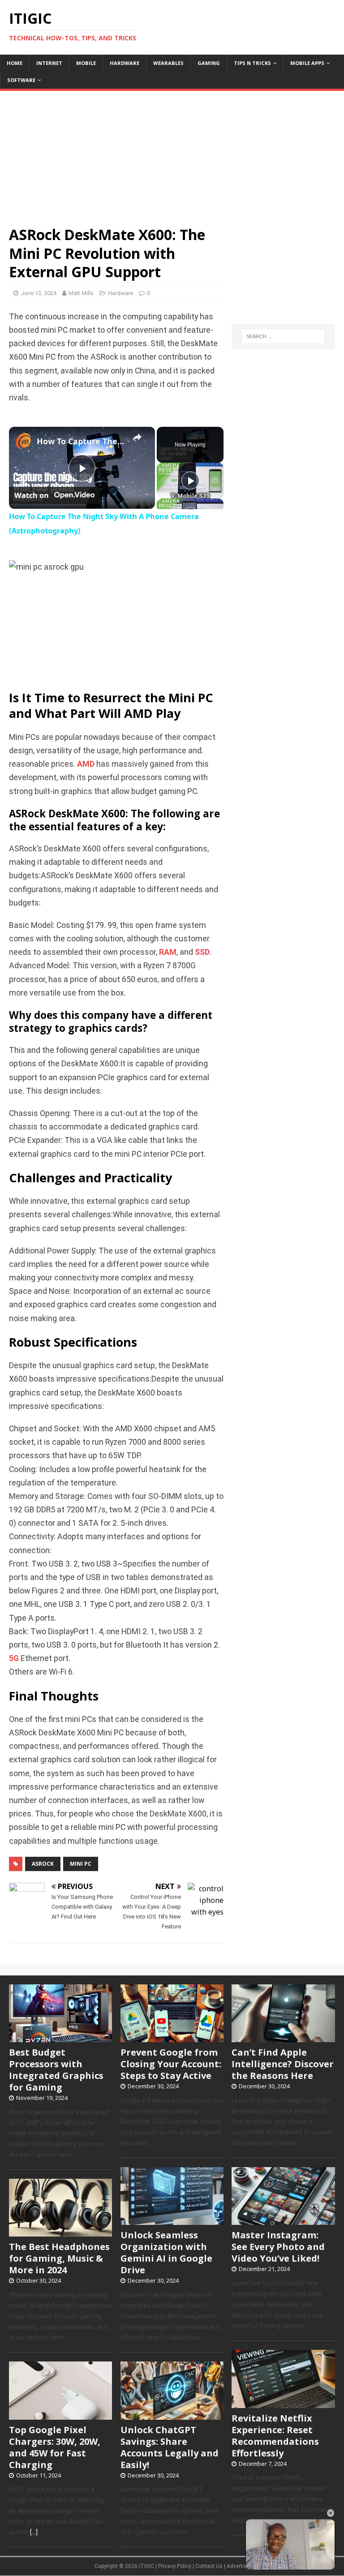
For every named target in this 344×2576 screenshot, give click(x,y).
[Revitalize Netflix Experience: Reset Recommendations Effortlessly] (283, 2403)
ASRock (43, 1864)
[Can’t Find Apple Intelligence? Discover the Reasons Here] (283, 2037)
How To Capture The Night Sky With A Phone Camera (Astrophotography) (81, 441)
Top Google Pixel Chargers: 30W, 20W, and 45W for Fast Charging (55, 2447)
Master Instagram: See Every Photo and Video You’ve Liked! (278, 2247)
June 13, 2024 (39, 293)
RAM (168, 952)
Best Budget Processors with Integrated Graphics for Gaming (56, 2070)
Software (21, 80)
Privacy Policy (175, 2566)
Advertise (238, 2566)
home (15, 63)
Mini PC (81, 1864)
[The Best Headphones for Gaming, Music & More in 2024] (60, 2232)
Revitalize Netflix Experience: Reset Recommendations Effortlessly (275, 2436)
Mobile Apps (307, 63)
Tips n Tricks (252, 63)
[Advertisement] (172, 154)
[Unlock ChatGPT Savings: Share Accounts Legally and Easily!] (172, 2415)
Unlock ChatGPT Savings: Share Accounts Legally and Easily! (170, 2447)
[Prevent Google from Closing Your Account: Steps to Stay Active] (172, 2037)
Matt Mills (81, 293)
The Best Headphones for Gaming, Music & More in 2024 (59, 2258)
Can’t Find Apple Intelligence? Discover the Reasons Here (283, 2064)
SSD (202, 952)
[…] (34, 2532)
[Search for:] (283, 336)
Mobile (86, 63)
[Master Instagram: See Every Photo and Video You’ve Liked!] (283, 2220)
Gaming (209, 63)
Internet (49, 63)
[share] (137, 438)
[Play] (190, 481)
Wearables (168, 63)
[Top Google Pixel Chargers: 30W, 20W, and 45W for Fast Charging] (60, 2415)
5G (14, 1658)
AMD (86, 764)
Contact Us (209, 2566)
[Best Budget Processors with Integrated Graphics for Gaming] (60, 2037)
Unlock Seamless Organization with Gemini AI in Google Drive (166, 2252)
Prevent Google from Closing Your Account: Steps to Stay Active (171, 2064)
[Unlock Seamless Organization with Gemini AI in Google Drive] (172, 2220)
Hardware (125, 63)
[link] (23, 441)
